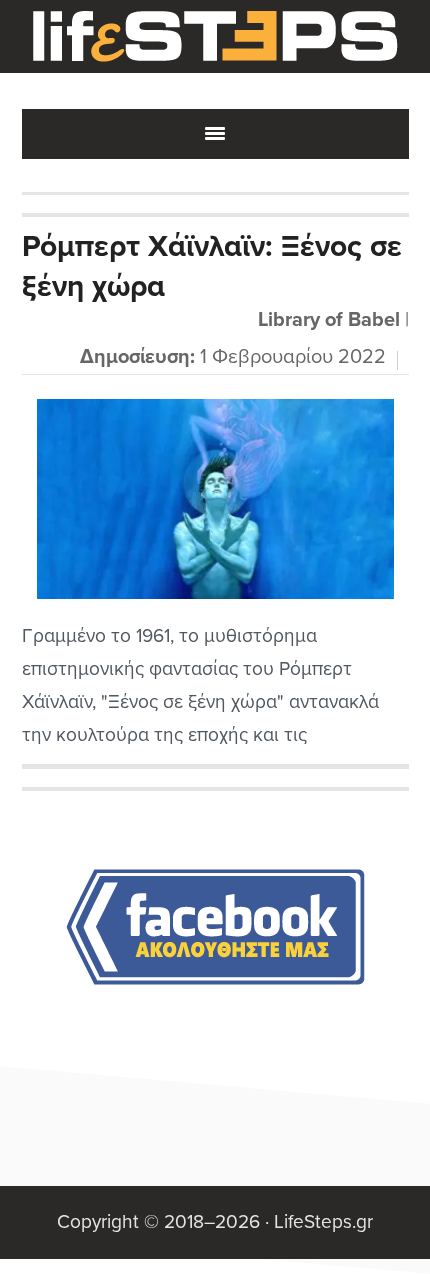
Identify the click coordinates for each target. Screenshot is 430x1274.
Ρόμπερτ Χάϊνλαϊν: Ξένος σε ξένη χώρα (212, 266)
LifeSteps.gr (215, 37)
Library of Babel (329, 320)
